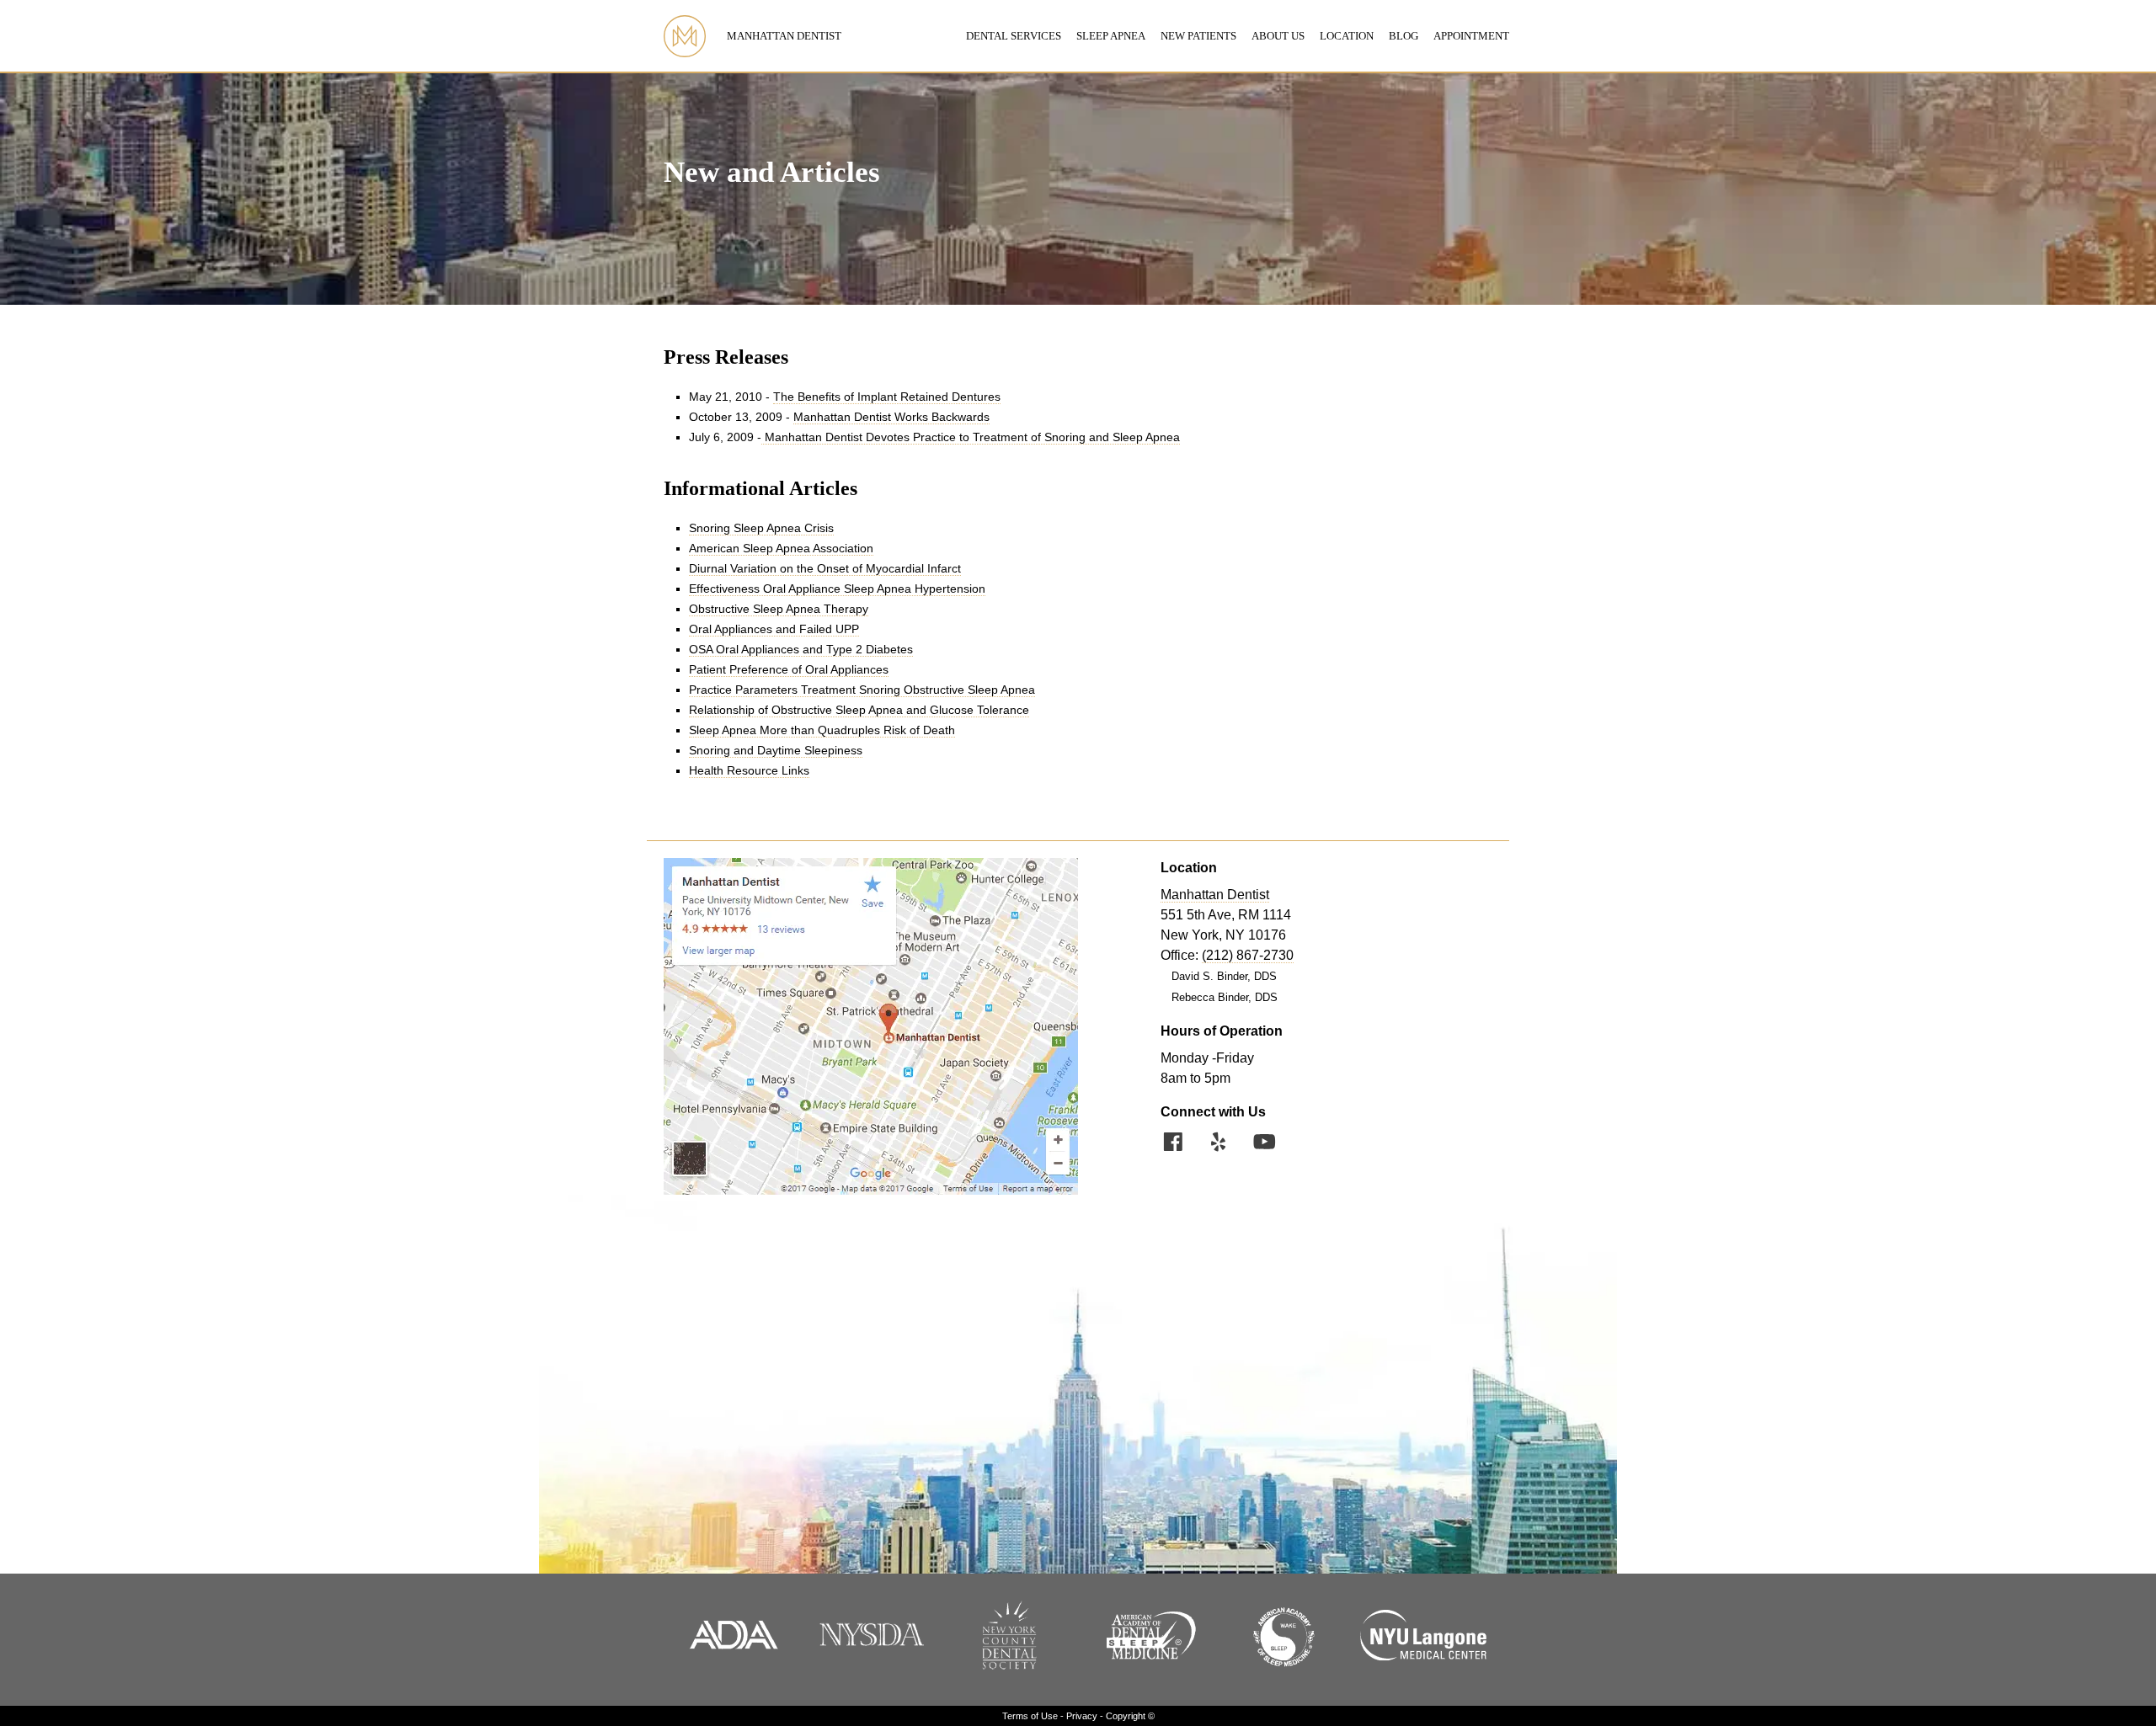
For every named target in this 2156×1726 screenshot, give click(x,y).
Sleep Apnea (1111, 36)
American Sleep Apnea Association (781, 549)
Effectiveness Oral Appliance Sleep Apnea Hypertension (837, 589)
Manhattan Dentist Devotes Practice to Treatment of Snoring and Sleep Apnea (971, 437)
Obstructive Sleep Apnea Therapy (779, 609)
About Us (1278, 36)
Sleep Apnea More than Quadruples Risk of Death (822, 730)
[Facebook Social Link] (1173, 1145)
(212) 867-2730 (1248, 955)
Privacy (1082, 1716)
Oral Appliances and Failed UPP (774, 629)
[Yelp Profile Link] (1219, 1145)
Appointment (1471, 36)
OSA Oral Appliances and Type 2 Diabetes (801, 650)
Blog (1404, 36)
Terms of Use (1030, 1716)
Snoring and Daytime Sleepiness (776, 751)
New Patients (1198, 36)
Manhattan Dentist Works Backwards (891, 417)
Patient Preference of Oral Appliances (789, 670)
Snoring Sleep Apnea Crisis (761, 528)
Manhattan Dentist (784, 36)
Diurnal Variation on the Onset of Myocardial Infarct (825, 569)
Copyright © (1130, 1716)
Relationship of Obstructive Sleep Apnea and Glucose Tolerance (859, 710)
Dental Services (1014, 36)
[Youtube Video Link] (1264, 1145)
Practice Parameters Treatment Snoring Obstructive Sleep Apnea (862, 690)
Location (1347, 36)
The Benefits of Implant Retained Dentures (887, 397)
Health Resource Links (749, 771)
